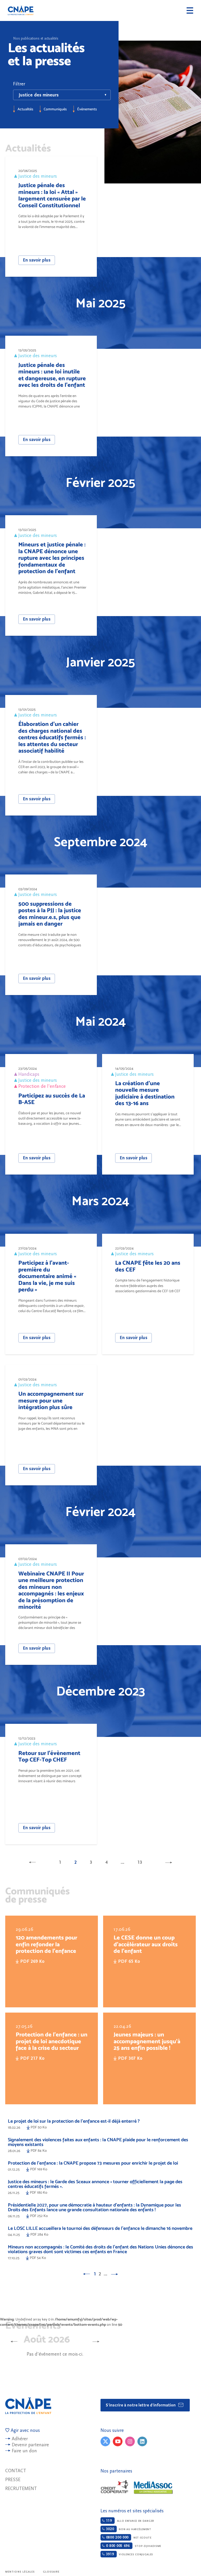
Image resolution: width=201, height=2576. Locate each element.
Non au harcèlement (128, 2529)
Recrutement (21, 2489)
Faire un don (24, 2451)
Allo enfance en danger (129, 2521)
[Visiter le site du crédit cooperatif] (114, 2487)
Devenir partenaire (30, 2445)
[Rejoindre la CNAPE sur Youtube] (118, 2441)
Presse (13, 2480)
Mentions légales (20, 2572)
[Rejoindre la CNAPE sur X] (105, 2441)
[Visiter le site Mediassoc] (153, 2488)
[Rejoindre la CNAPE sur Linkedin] (142, 2441)
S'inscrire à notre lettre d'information (141, 2405)
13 (140, 1862)
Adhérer (20, 2439)
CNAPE (21, 10)
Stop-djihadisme (133, 2546)
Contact (16, 2471)
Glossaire (51, 2572)
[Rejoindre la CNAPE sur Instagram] (130, 2441)
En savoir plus (37, 260)
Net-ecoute (128, 2537)
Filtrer (19, 84)
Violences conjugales (129, 2554)
